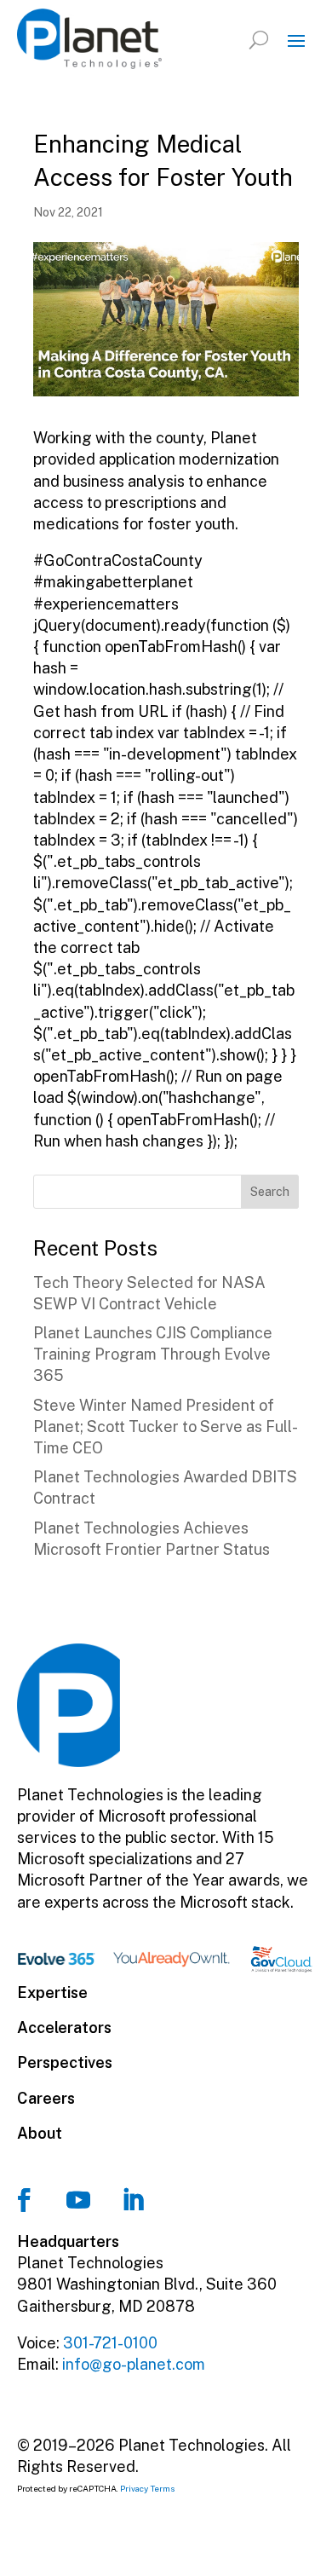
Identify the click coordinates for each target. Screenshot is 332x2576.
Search (270, 1192)
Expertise (52, 1993)
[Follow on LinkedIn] (133, 2200)
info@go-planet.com (134, 2364)
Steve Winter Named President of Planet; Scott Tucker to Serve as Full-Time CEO (166, 1427)
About (40, 2133)
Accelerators (64, 2027)
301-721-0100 (110, 2343)
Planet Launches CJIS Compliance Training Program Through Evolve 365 (153, 1354)
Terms (163, 2488)
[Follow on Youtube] (78, 2200)
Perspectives (65, 2062)
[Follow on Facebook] (24, 2200)
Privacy (134, 2488)
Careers (46, 2098)
